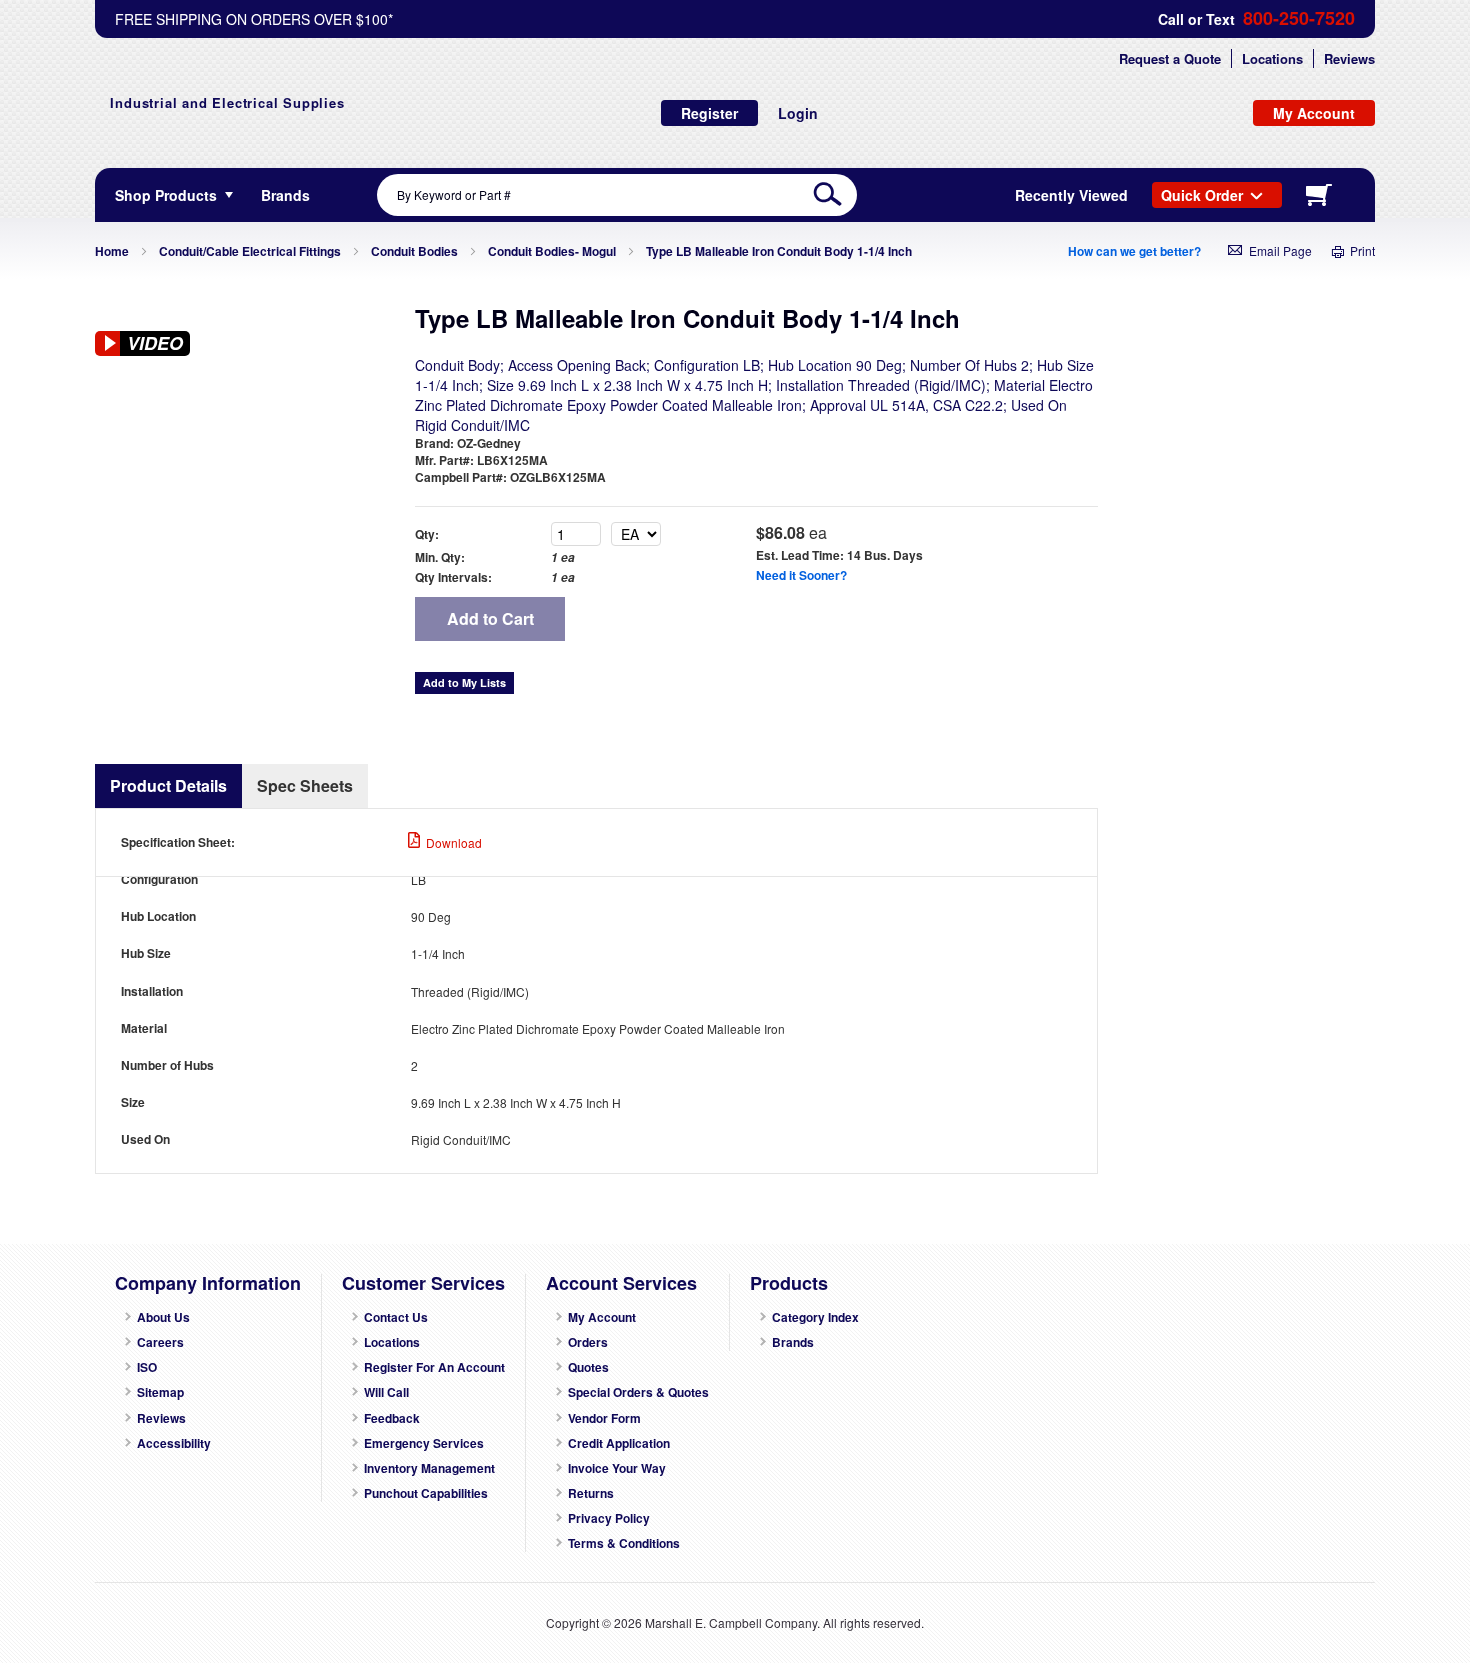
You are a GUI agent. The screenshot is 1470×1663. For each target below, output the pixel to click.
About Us (163, 1317)
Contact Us (396, 1317)
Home (112, 251)
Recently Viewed (1071, 195)
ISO (147, 1367)
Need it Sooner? (801, 575)
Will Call (386, 1392)
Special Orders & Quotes (638, 1392)
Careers (160, 1342)
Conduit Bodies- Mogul (552, 251)
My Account (602, 1317)
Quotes (588, 1367)
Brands (793, 1342)
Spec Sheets (305, 785)
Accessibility (174, 1443)
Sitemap (160, 1392)
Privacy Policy (609, 1518)
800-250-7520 (1299, 18)
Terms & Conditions (624, 1543)
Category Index (815, 1317)
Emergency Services (424, 1443)
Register (709, 113)
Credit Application (619, 1443)
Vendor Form (604, 1418)
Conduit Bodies (414, 251)
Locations (1272, 58)
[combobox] (617, 195)
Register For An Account (434, 1367)
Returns (591, 1493)
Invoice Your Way (617, 1468)
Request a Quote (1170, 58)
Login (798, 113)
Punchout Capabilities (426, 1493)
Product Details (168, 785)
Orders (588, 1342)
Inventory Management (429, 1468)
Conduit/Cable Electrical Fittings (250, 251)
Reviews (1349, 58)
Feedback (392, 1418)
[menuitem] (285, 195)
